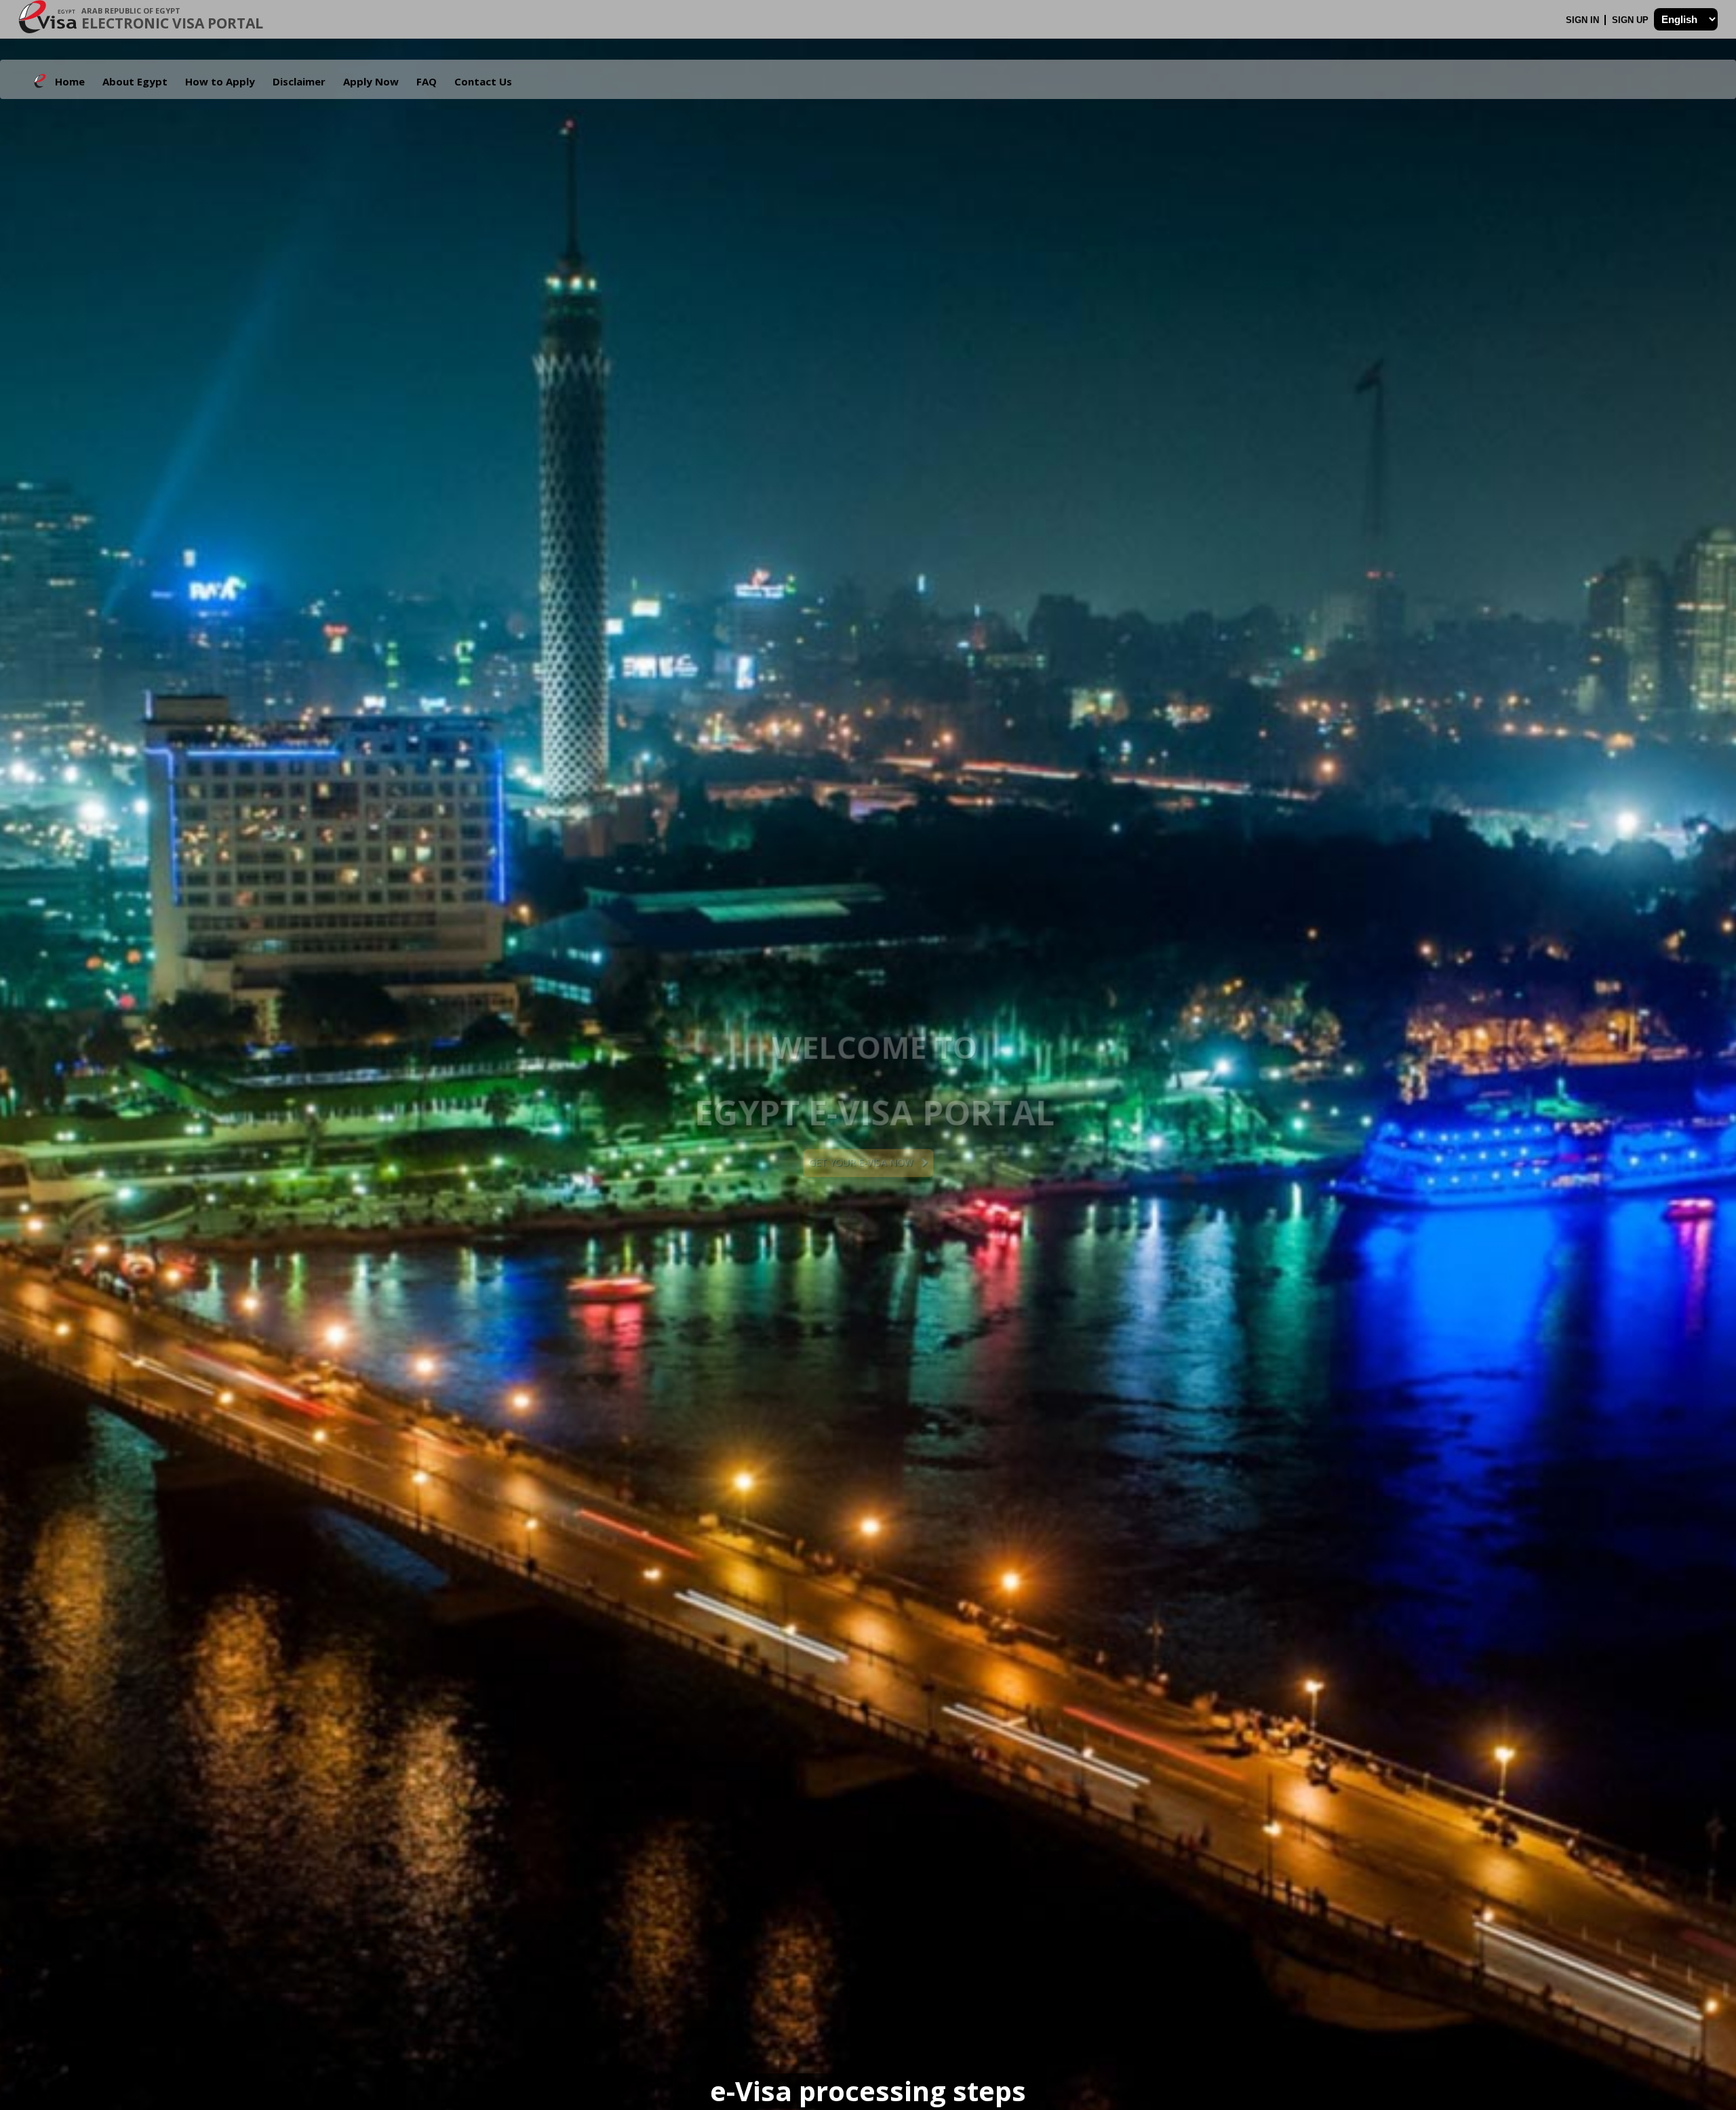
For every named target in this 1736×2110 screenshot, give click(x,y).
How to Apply (220, 81)
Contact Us (483, 81)
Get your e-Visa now (865, 1162)
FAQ (427, 81)
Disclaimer (299, 81)
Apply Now (371, 81)
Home (70, 81)
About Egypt (135, 81)
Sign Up (1632, 20)
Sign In (1584, 20)
